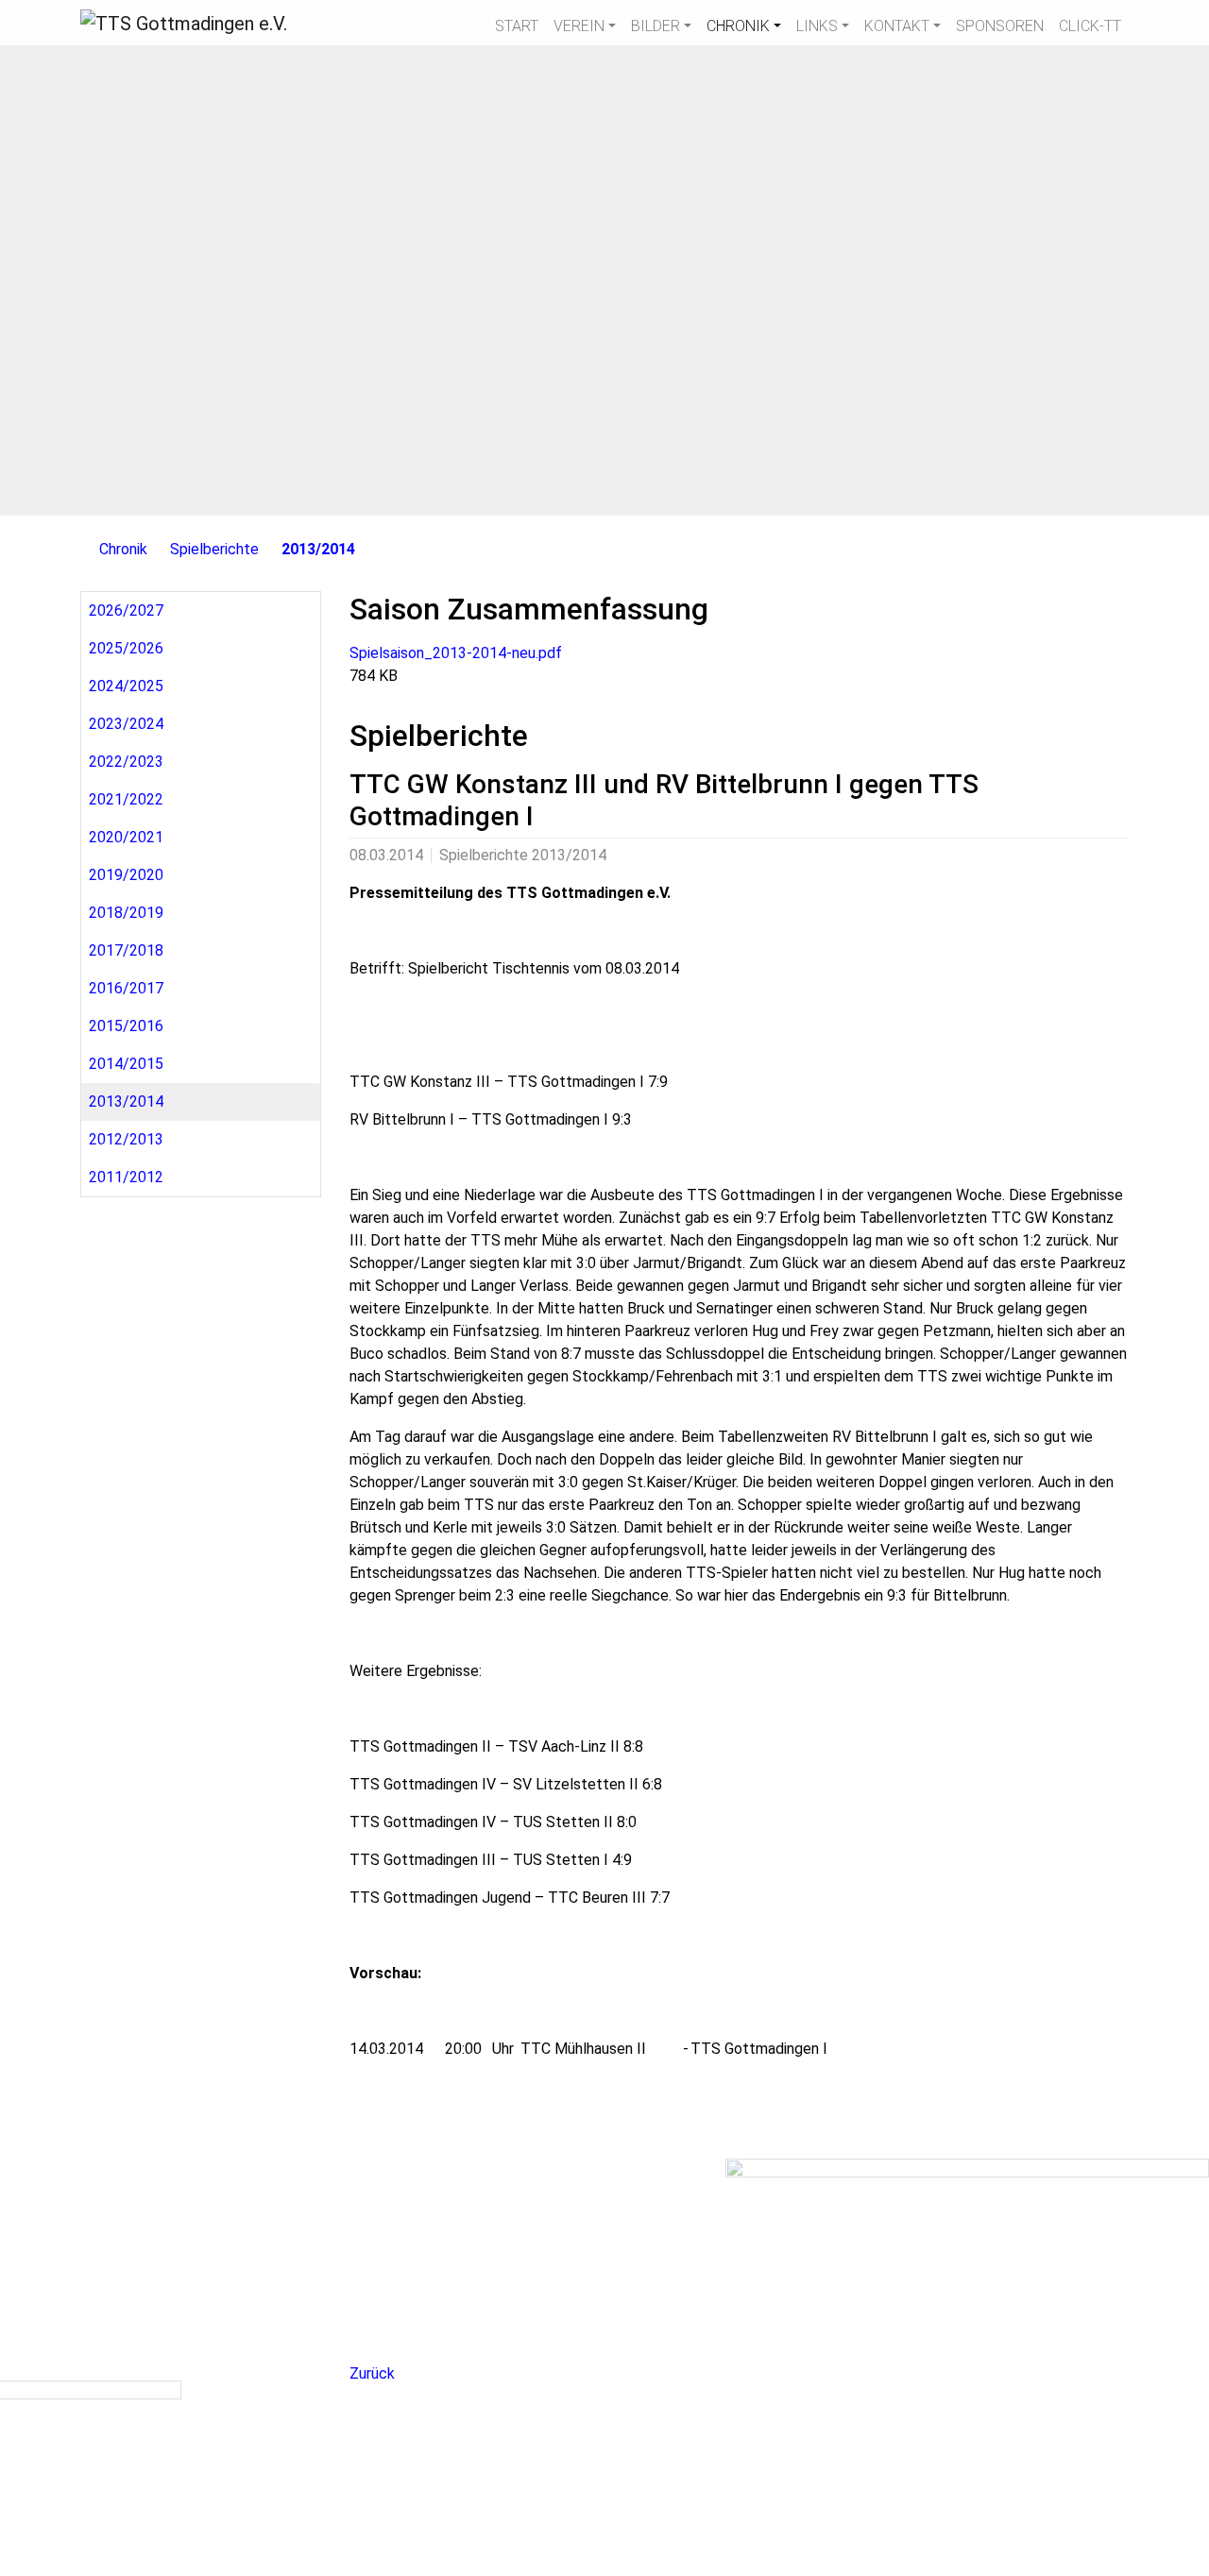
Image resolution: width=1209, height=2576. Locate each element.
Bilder (656, 26)
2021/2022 (126, 799)
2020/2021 (126, 837)
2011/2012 (126, 1177)
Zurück (372, 2373)
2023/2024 (126, 724)
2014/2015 (126, 1064)
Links (817, 26)
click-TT (1090, 26)
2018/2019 (126, 913)
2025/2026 (126, 648)
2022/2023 (126, 762)
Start (517, 26)
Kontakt (897, 26)
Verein (579, 26)
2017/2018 (126, 950)
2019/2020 (126, 875)
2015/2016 (126, 1026)
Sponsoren (1000, 26)
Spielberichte (214, 549)
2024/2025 (126, 686)
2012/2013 (126, 1139)
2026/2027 (126, 610)
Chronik (738, 26)
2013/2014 (318, 549)
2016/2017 (126, 988)
